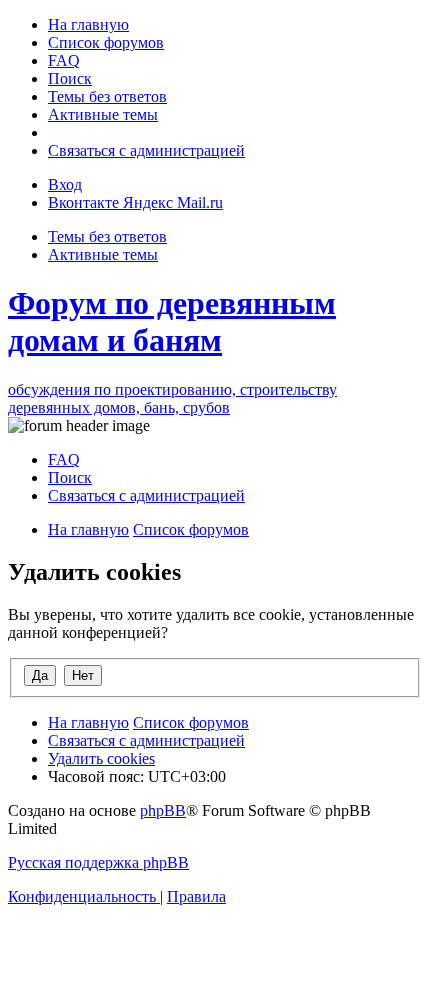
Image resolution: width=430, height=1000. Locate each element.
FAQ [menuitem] (64, 459)
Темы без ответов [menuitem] (107, 236)
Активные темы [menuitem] (103, 254)
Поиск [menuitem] (70, 477)
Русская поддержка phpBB (98, 862)
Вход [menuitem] (65, 184)
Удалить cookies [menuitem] (101, 758)
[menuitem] (88, 24)
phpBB (163, 810)
